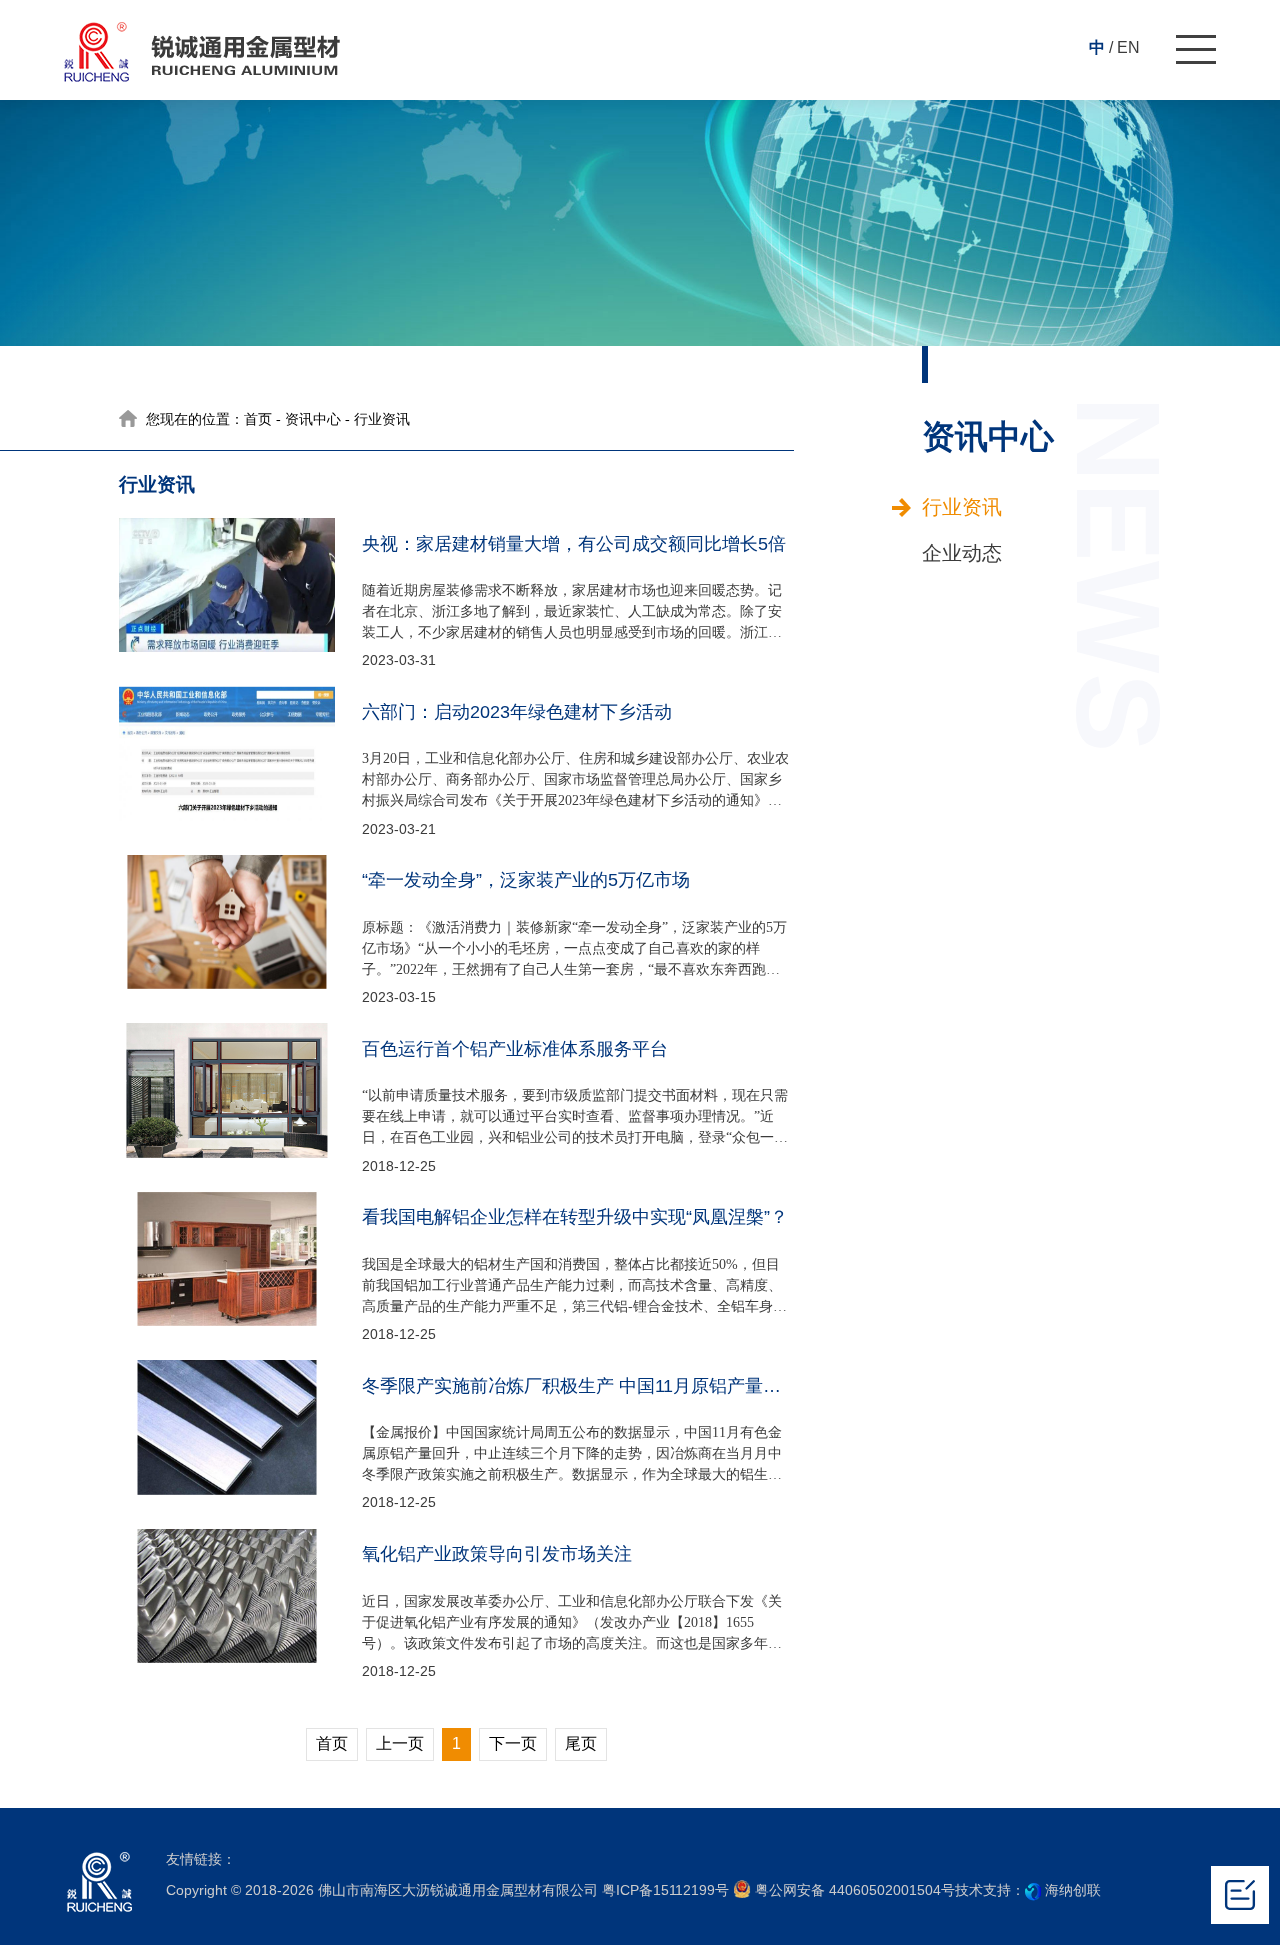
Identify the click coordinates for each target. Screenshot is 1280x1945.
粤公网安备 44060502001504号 (853, 1890)
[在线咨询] (1240, 1895)
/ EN (1124, 47)
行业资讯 (961, 507)
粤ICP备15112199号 (665, 1890)
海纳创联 (1073, 1890)
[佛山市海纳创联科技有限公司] (1033, 1890)
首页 (258, 419)
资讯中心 (313, 419)
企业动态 (961, 553)
